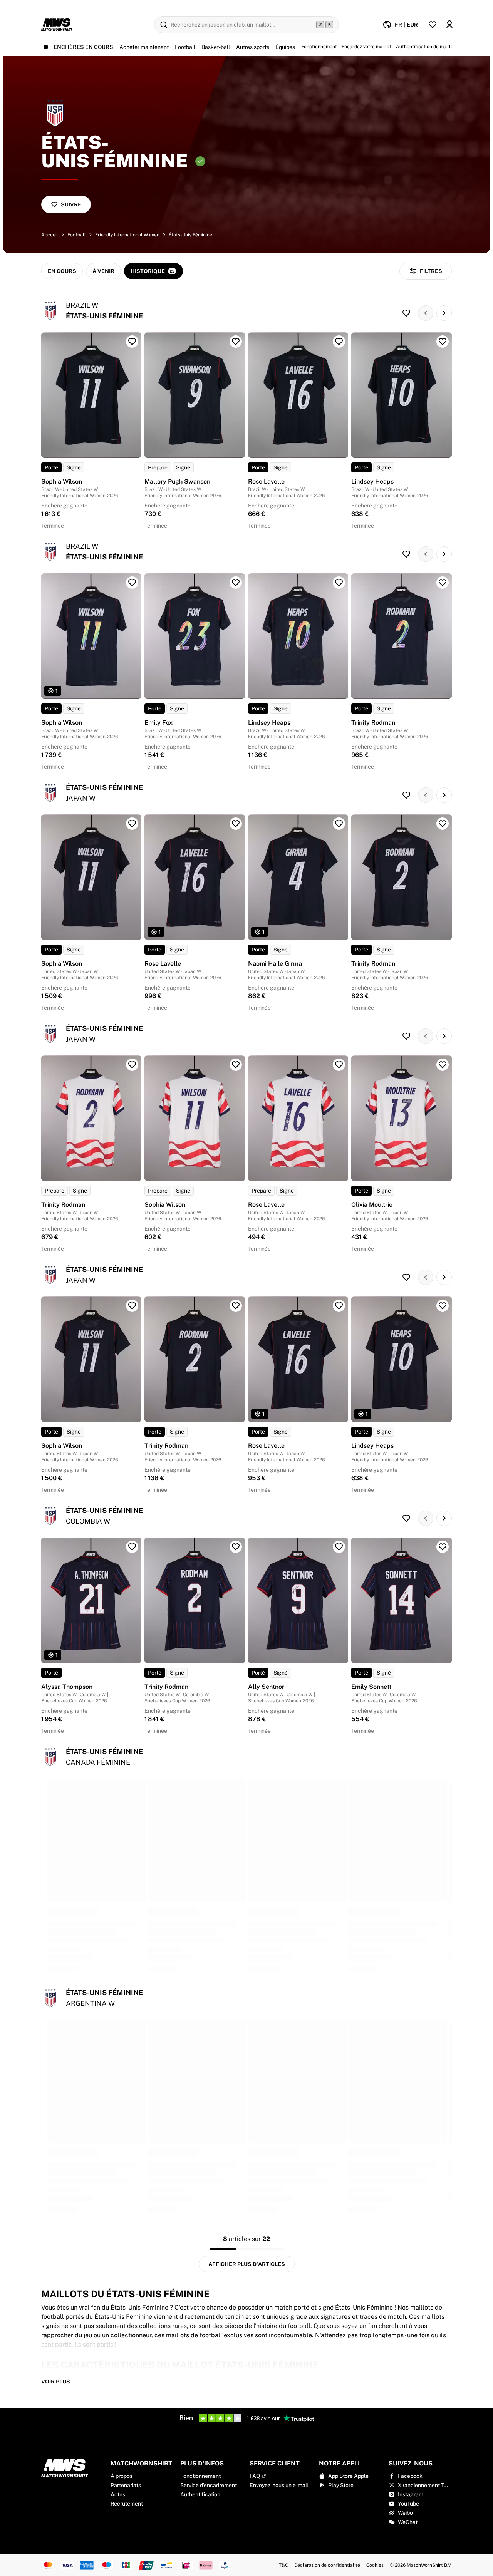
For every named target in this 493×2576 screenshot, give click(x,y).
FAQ (255, 2476)
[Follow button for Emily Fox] (236, 583)
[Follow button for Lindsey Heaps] (443, 342)
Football (185, 47)
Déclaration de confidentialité (327, 2565)
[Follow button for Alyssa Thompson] (132, 1547)
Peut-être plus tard (419, 2556)
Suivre (71, 204)
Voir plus (56, 2382)
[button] (473, 2522)
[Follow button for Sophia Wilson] (132, 342)
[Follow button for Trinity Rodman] (443, 583)
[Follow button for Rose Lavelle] (339, 342)
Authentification (200, 2494)
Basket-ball (216, 47)
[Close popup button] (475, 2368)
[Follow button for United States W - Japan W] (406, 795)
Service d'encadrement (209, 2485)
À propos (122, 2476)
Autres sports (253, 47)
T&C (283, 2565)
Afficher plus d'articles (247, 2264)
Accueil (50, 235)
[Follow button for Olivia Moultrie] (443, 1065)
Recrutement (127, 2504)
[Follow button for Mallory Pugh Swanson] (236, 342)
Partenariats (126, 2485)
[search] (246, 25)
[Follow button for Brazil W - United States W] (406, 313)
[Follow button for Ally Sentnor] (339, 1547)
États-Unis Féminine (190, 235)
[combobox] (420, 2522)
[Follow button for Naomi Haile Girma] (339, 824)
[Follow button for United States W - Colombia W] (406, 1518)
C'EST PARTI (419, 2542)
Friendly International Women (127, 235)
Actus (118, 2494)
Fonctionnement (200, 2476)
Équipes (285, 47)
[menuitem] (400, 25)
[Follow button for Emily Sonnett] (443, 1547)
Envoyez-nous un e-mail (279, 2485)
